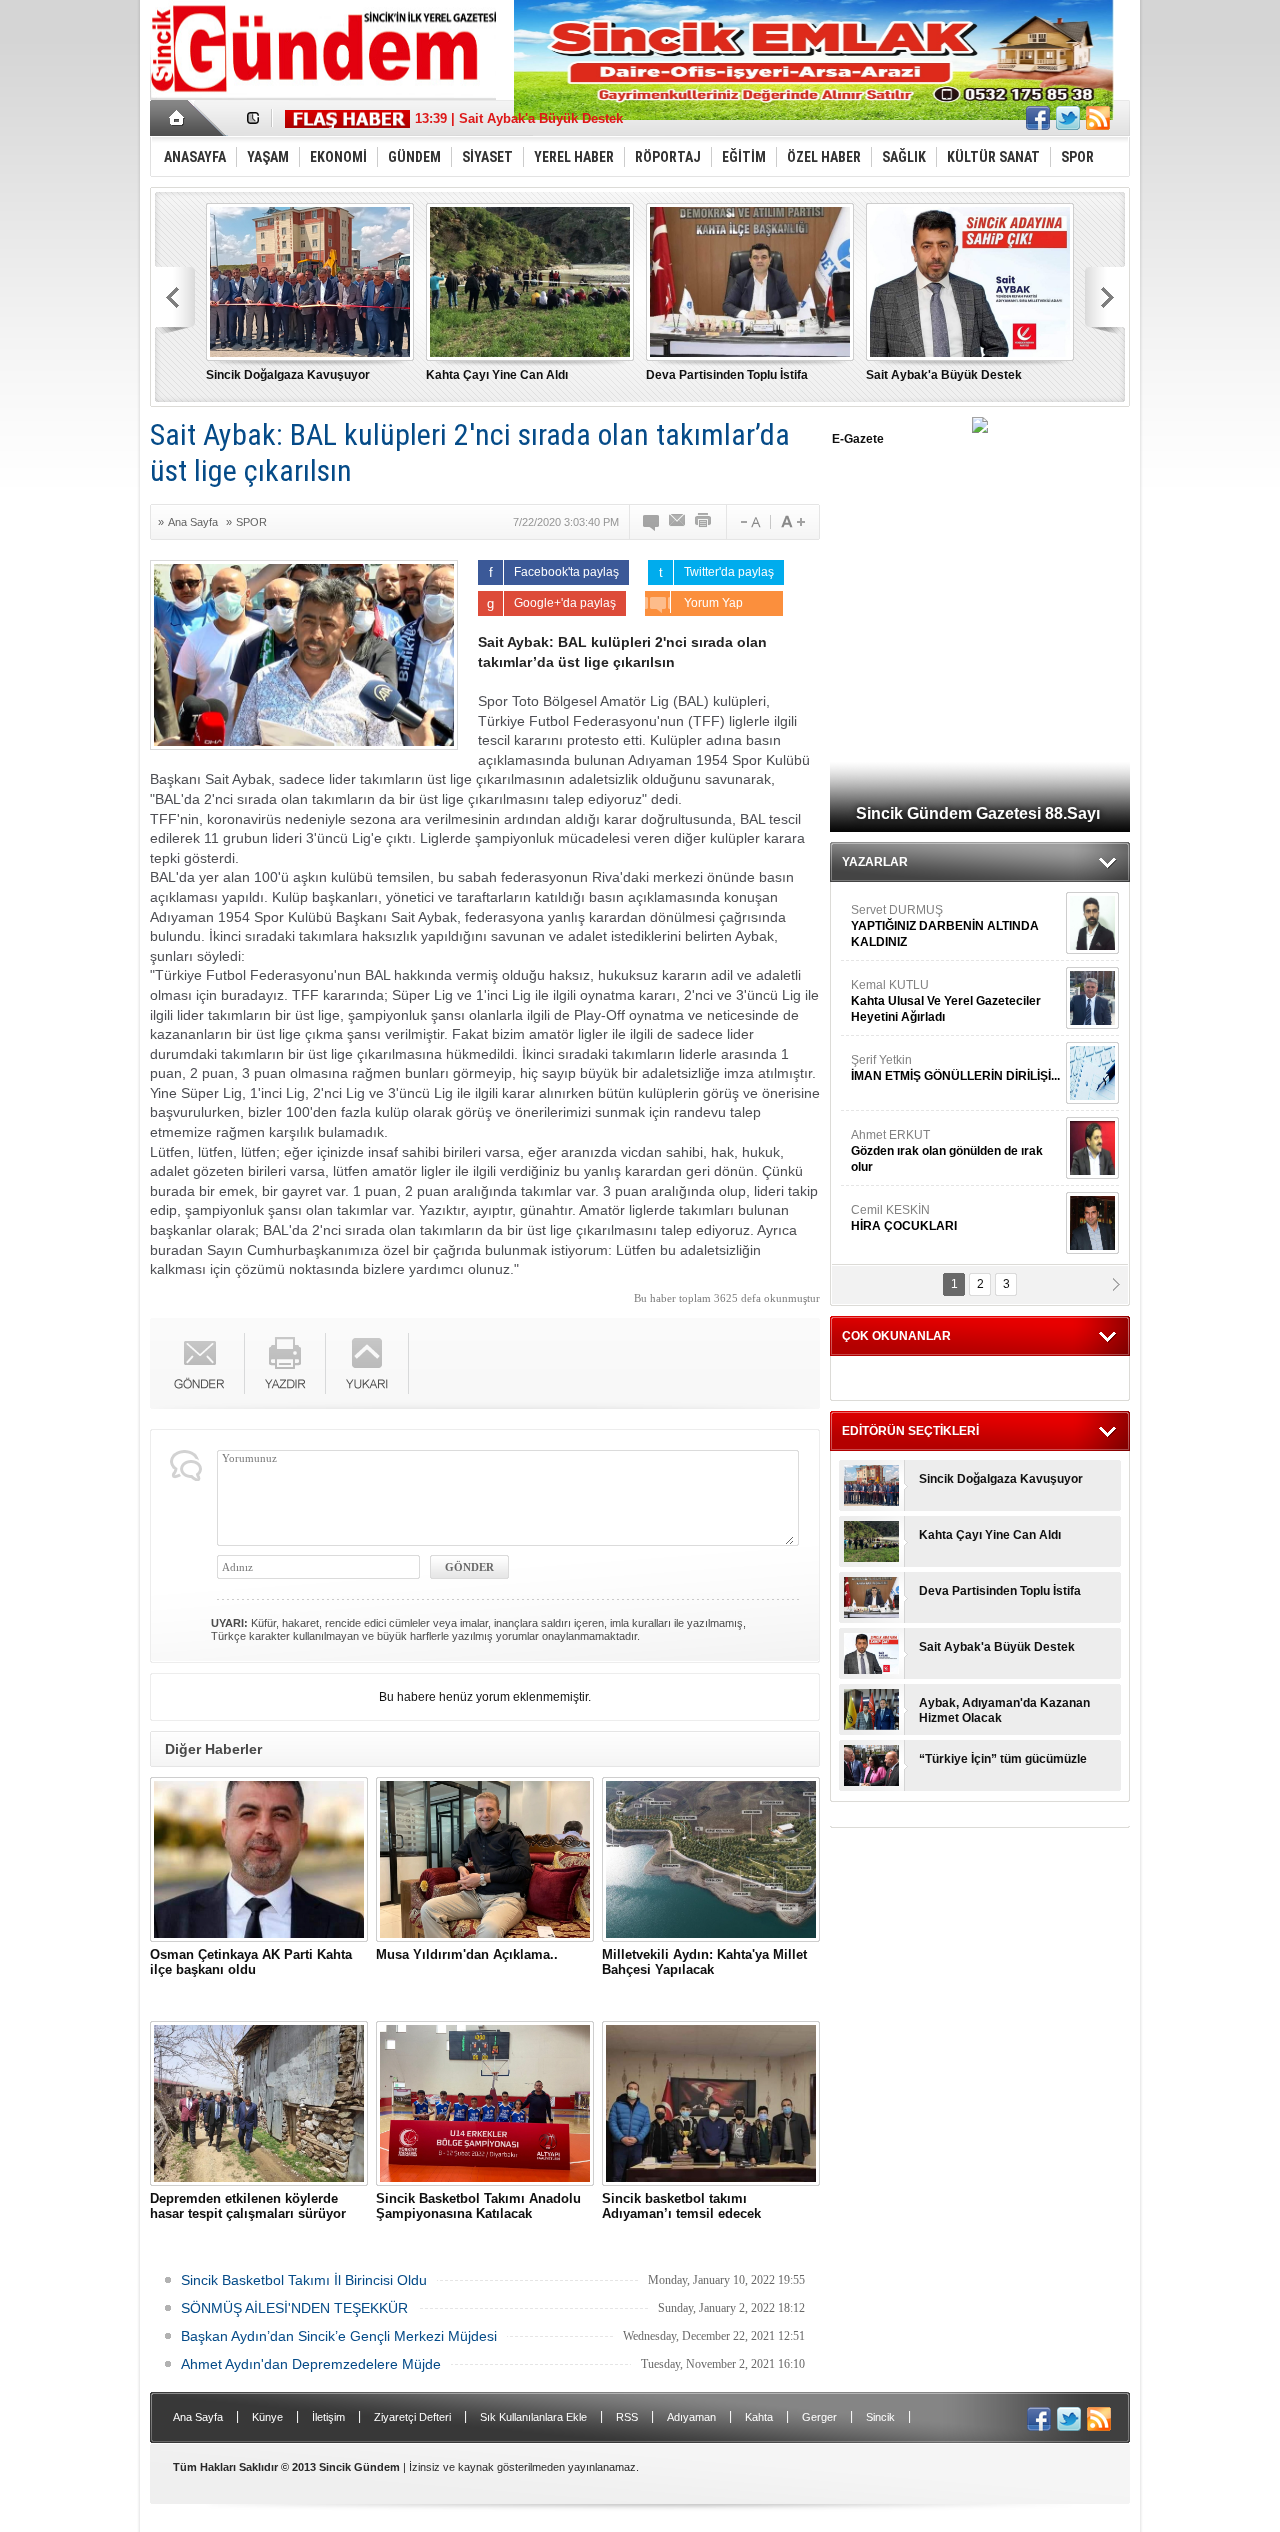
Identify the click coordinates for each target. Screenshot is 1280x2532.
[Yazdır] (704, 522)
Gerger (819, 2417)
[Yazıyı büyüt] (793, 522)
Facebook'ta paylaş (566, 572)
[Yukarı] (367, 1363)
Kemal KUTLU (946, 1001)
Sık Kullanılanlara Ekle (533, 2417)
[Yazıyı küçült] (749, 522)
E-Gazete (858, 439)
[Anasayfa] (177, 118)
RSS (627, 2417)
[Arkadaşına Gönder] (678, 522)
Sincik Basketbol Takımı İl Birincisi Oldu (304, 2280)
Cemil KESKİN (904, 1218)
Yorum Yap (727, 603)
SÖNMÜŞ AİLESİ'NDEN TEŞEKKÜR (294, 2308)
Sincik (880, 2417)
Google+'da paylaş (565, 603)
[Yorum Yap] (652, 522)
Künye (267, 2417)
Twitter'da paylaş (729, 572)
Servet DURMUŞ (945, 926)
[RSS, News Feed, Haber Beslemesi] (1098, 118)
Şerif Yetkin (955, 1068)
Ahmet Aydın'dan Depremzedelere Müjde (311, 2364)
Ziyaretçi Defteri (412, 2417)
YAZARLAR (875, 862)
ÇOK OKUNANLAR (896, 1336)
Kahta (759, 2417)
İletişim (328, 2417)
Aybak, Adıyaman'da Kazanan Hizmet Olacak (1004, 1710)
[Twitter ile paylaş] (1068, 118)
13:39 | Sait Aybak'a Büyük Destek (519, 118)
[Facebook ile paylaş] (1038, 118)
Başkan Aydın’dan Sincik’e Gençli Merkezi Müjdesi (339, 2336)
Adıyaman (691, 2417)
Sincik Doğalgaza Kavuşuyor (288, 375)
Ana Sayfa (193, 522)
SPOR (251, 522)
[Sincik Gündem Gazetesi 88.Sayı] (980, 428)
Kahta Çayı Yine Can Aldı (497, 375)
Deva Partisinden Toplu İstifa (727, 375)
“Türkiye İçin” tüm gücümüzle (1003, 1759)
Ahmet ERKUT (947, 1151)
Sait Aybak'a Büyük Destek (944, 375)
